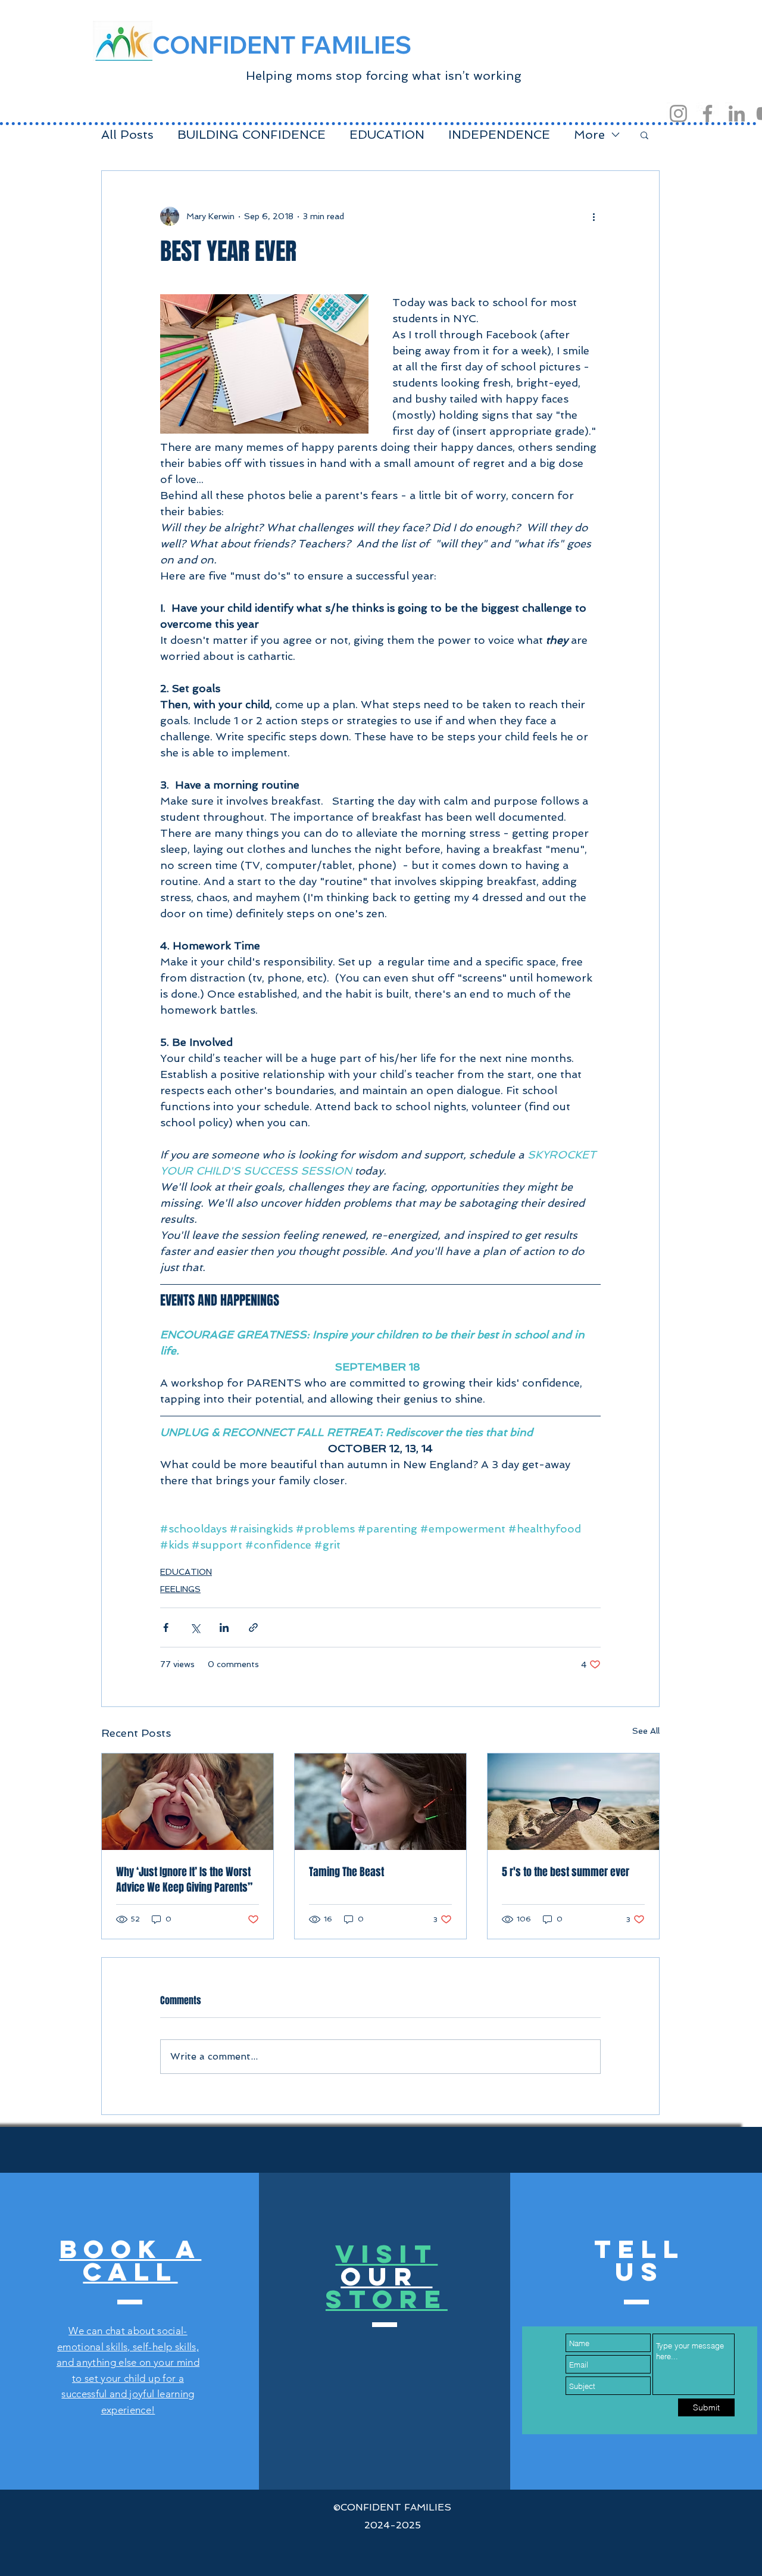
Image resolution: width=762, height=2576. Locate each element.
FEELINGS (180, 1589)
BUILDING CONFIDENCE (252, 135)
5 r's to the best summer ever (566, 1872)
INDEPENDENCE (499, 135)
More (589, 135)
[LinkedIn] (737, 113)
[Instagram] (678, 113)
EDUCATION (387, 135)
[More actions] (594, 216)
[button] (644, 135)
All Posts (127, 135)
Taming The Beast (346, 1872)
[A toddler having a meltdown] (188, 1802)
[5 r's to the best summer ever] (573, 1802)
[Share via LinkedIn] (224, 1627)
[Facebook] (708, 113)
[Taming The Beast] (380, 1802)
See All (646, 1731)
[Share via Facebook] (166, 1627)
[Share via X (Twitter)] (195, 1627)
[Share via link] (253, 1627)
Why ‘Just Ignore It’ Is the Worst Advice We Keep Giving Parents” (184, 1880)
